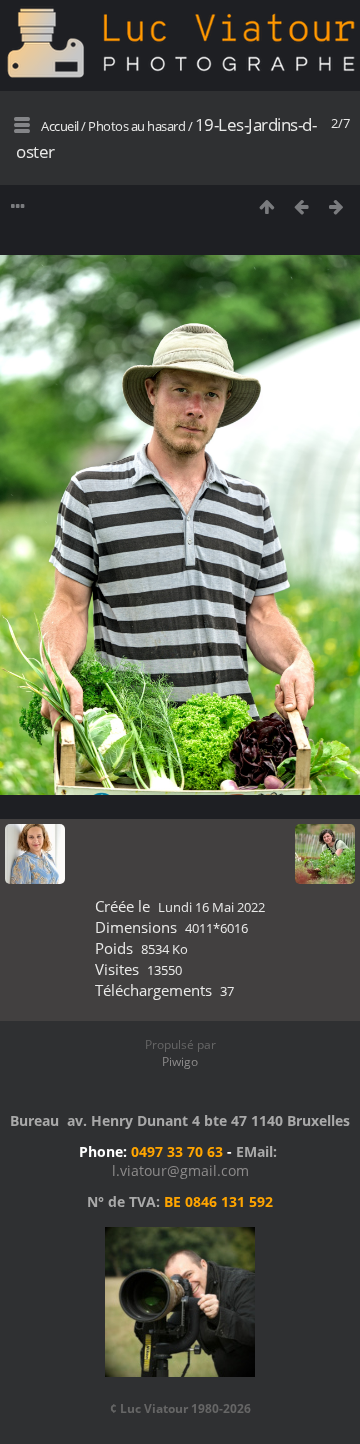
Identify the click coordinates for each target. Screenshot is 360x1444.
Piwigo (180, 1061)
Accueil (60, 126)
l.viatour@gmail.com (180, 1170)
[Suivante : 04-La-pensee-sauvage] (336, 206)
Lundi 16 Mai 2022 (211, 907)
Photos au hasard (136, 126)
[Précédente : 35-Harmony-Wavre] (301, 206)
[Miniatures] (266, 206)
